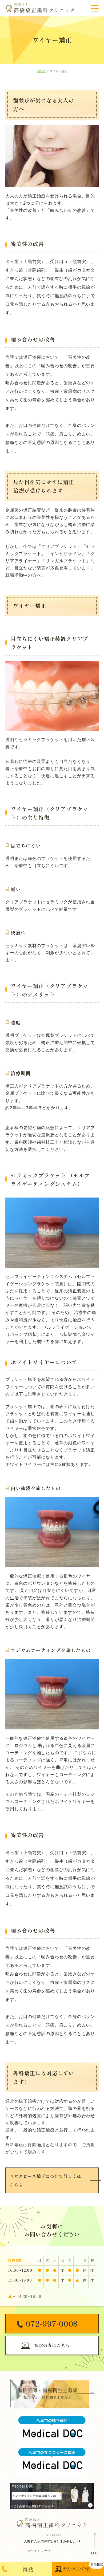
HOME (41, 71)
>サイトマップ (39, 2551)
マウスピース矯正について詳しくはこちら (45, 2180)
